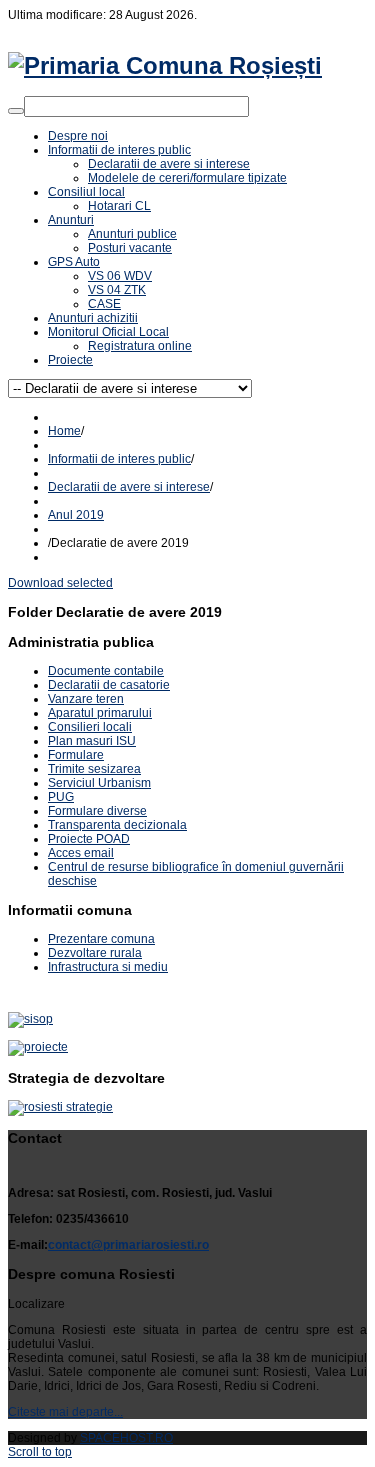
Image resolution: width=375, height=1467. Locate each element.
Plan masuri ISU (92, 741)
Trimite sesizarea (94, 769)
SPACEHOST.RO (126, 1438)
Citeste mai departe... (65, 1412)
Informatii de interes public (119, 459)
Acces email (81, 853)
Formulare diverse (97, 811)
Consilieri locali (90, 727)
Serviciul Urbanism (99, 783)
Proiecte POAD (89, 839)
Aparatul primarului (100, 713)
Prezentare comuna (101, 939)
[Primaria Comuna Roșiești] (165, 65)
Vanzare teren (86, 699)
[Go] (16, 111)
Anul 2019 (76, 515)
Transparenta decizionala (117, 825)
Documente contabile (106, 671)
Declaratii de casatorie (109, 685)
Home (64, 431)
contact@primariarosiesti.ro (128, 1245)
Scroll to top (40, 1452)
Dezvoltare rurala (95, 953)
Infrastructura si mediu (108, 967)
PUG (61, 797)
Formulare (76, 755)
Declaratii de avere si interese (129, 487)
